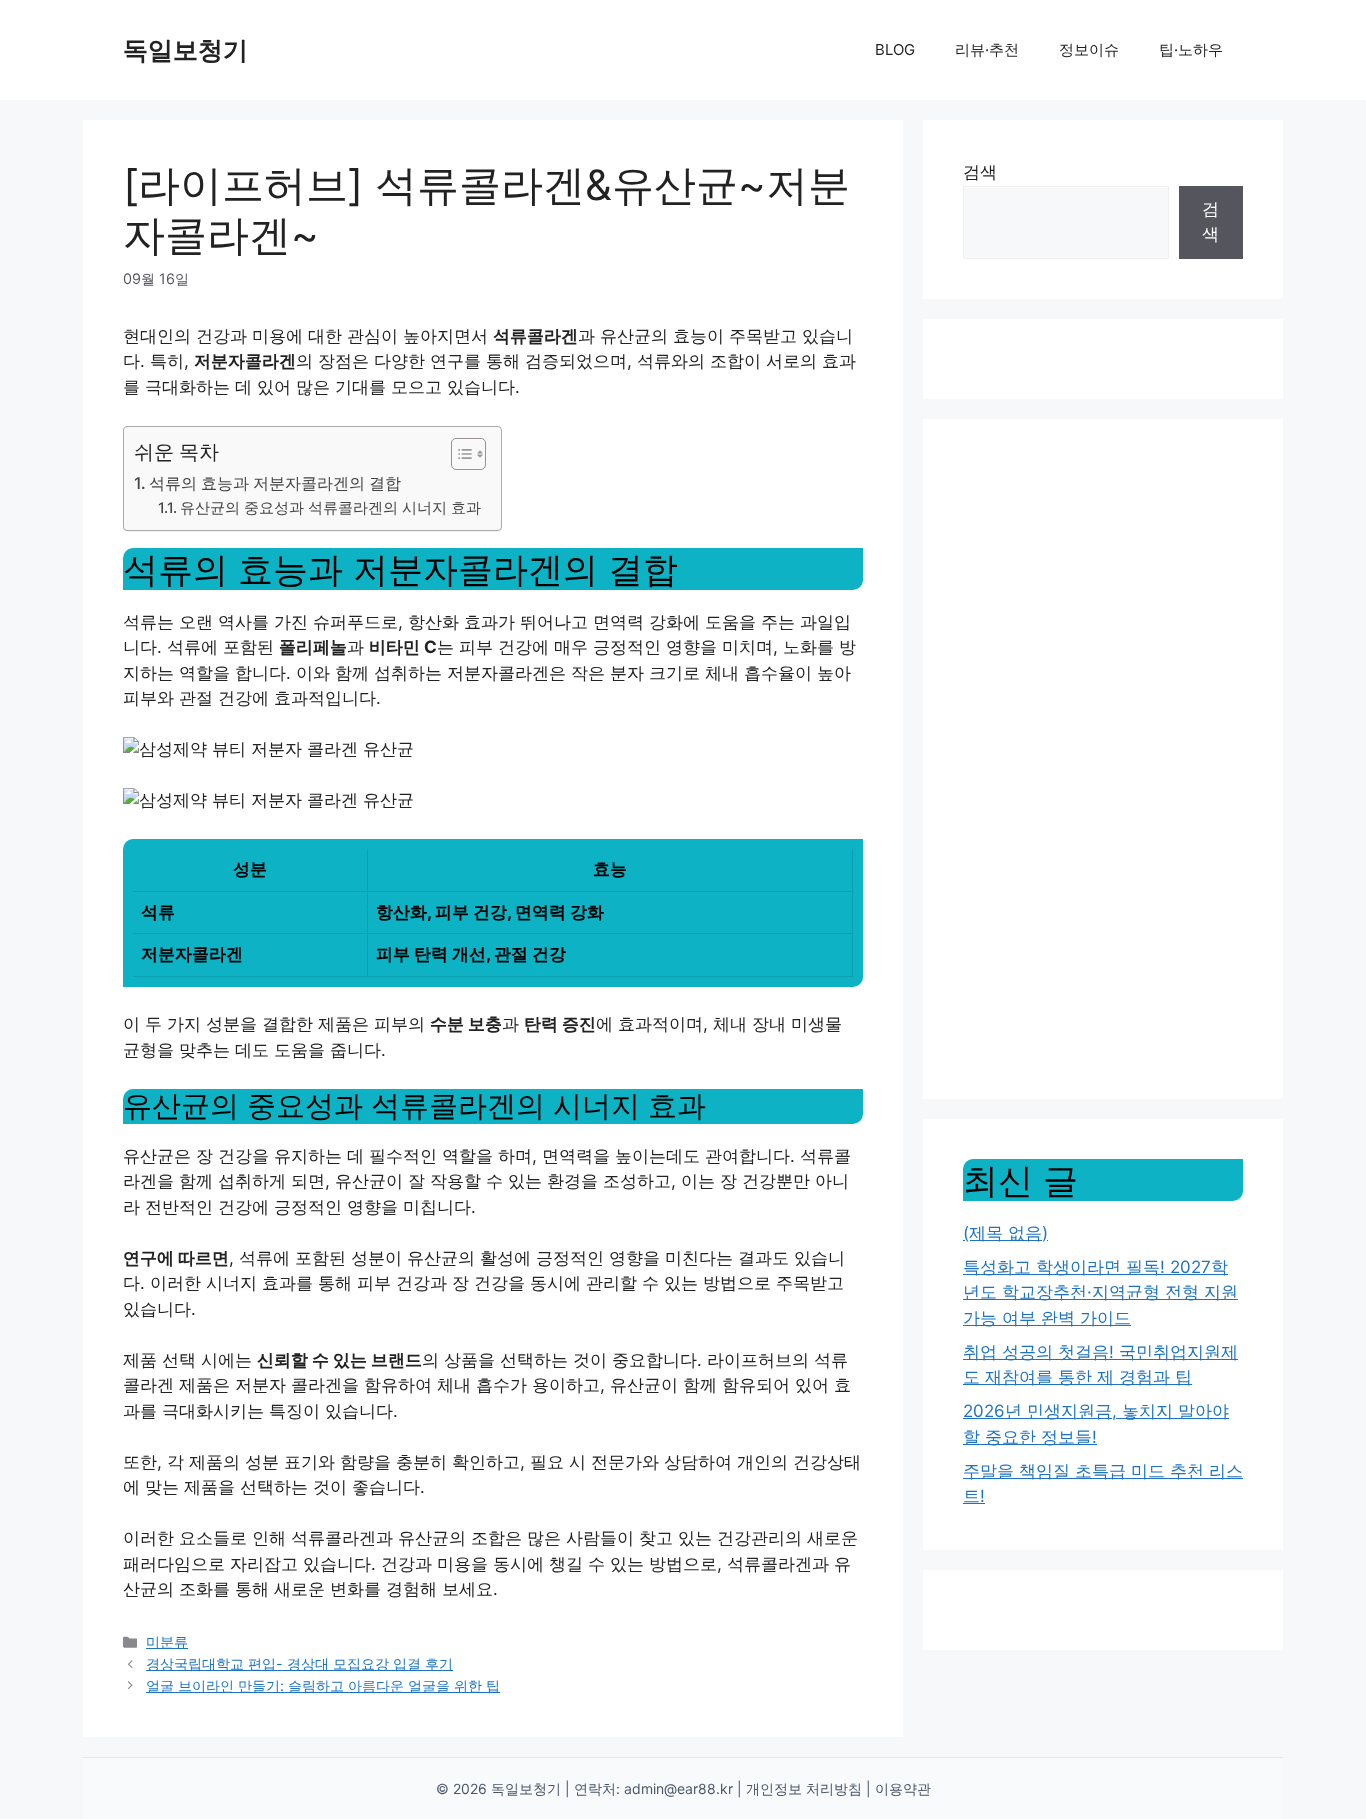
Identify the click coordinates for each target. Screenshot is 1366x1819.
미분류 (167, 1641)
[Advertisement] (1103, 759)
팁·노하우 (1191, 49)
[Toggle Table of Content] (458, 454)
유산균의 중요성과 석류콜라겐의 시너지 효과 (330, 508)
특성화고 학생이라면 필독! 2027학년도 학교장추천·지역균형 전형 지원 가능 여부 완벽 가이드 (1100, 1292)
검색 (980, 172)
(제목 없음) (1005, 1233)
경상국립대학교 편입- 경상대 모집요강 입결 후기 (299, 1663)
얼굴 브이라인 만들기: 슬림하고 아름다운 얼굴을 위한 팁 (323, 1685)
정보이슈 (1089, 49)
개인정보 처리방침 (804, 1788)
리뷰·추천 (987, 49)
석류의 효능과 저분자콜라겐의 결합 (275, 483)
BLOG (895, 49)
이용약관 (903, 1788)
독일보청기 (185, 50)
